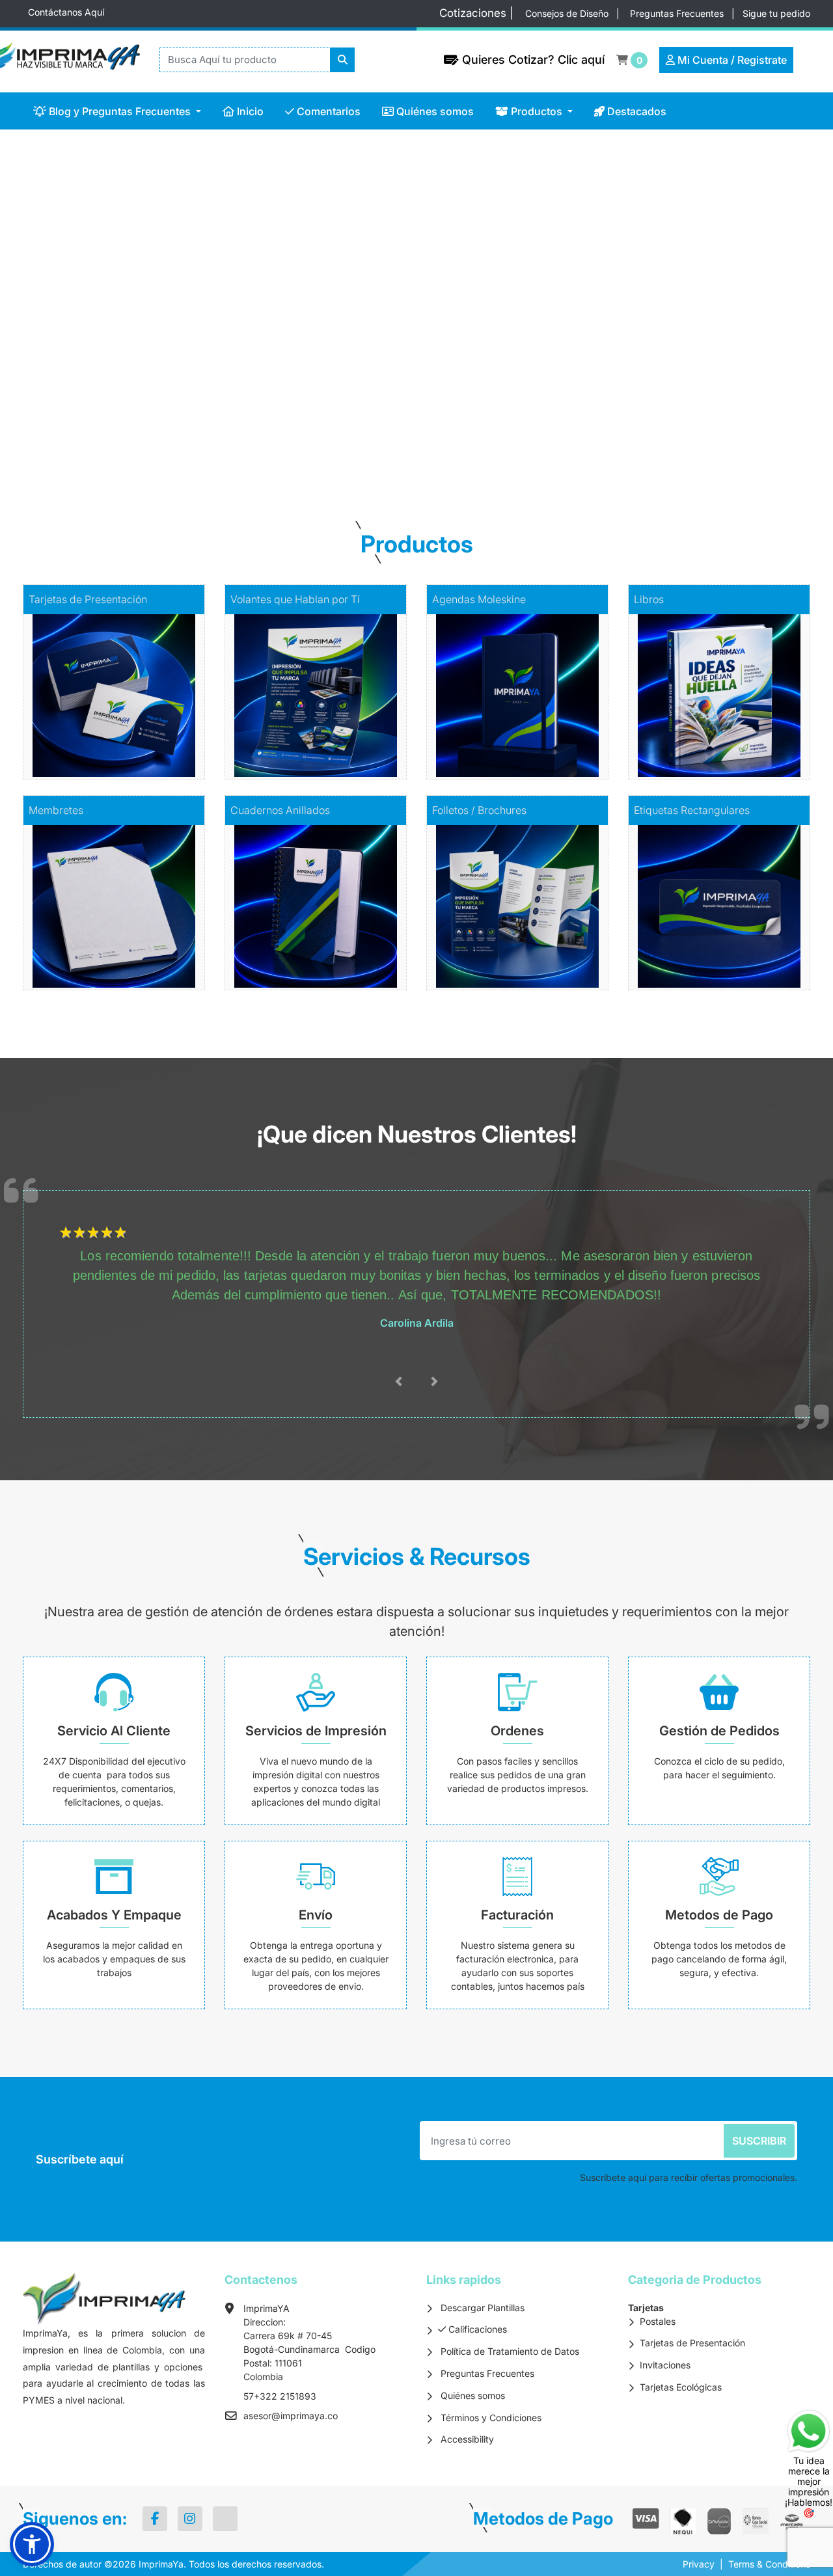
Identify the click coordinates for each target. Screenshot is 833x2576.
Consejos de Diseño (568, 13)
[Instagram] (190, 2519)
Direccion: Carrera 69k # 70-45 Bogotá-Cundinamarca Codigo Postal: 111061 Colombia (309, 2349)
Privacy (699, 2564)
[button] (32, 2544)
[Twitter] (225, 2519)
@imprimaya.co (305, 2416)
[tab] (381, 445)
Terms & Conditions (769, 2564)
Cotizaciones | (480, 13)
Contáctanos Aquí (66, 12)
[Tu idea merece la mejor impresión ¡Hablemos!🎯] (809, 2430)
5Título (119, 1233)
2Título (78, 1233)
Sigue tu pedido (776, 13)
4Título (105, 1233)
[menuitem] (117, 111)
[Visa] (646, 2519)
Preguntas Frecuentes (678, 13)
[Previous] (62, 296)
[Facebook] (155, 2519)
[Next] (771, 296)
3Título (91, 1233)
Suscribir (759, 2141)
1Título (64, 1233)
